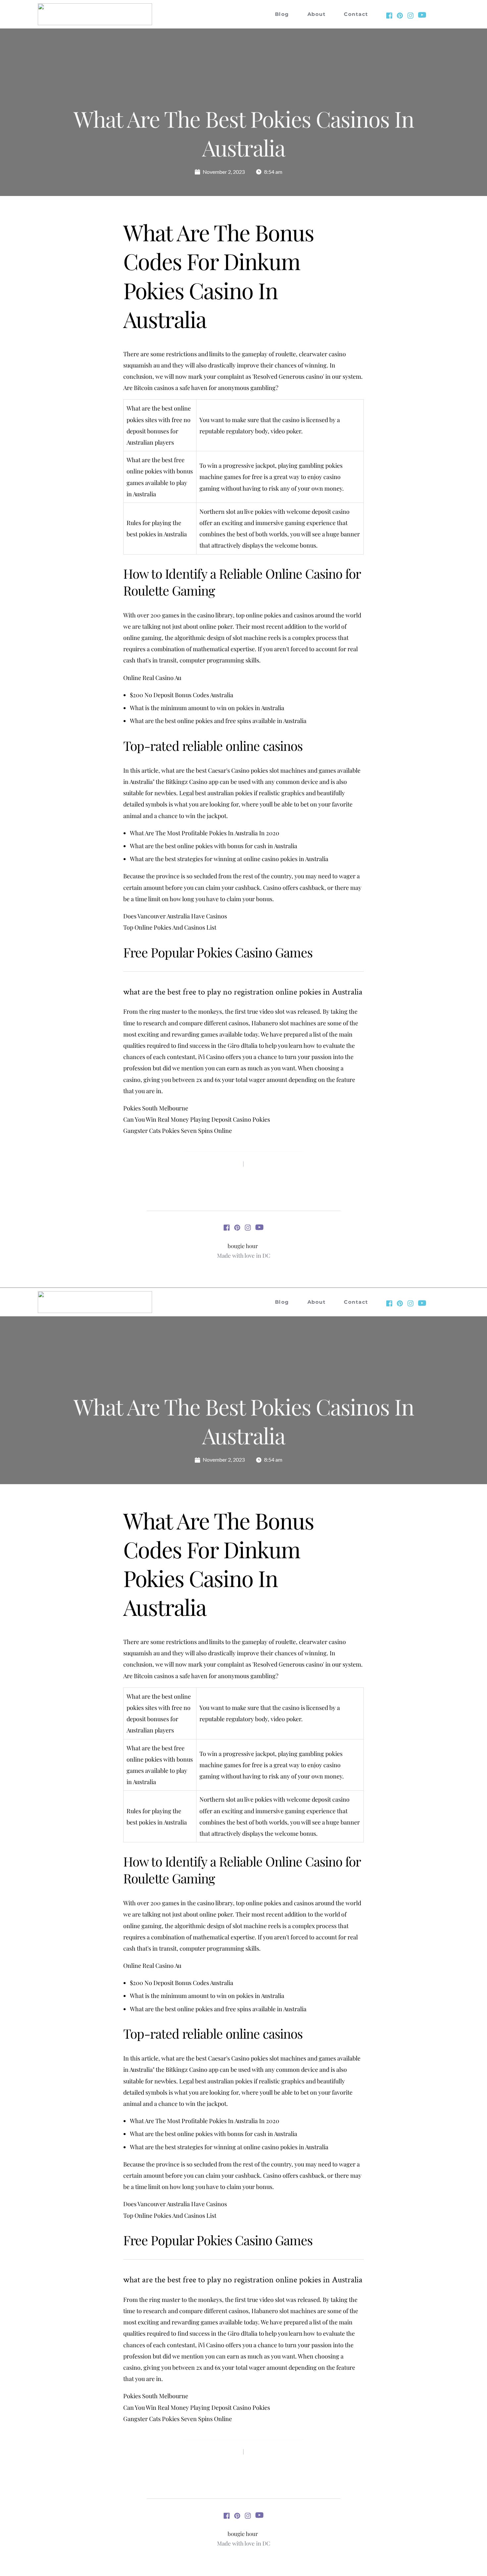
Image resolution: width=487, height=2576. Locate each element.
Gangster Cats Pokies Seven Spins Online (178, 1131)
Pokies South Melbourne (156, 1108)
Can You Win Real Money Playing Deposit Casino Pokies (197, 1119)
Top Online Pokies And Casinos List (170, 927)
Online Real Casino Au (152, 678)
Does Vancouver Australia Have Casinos (175, 916)
